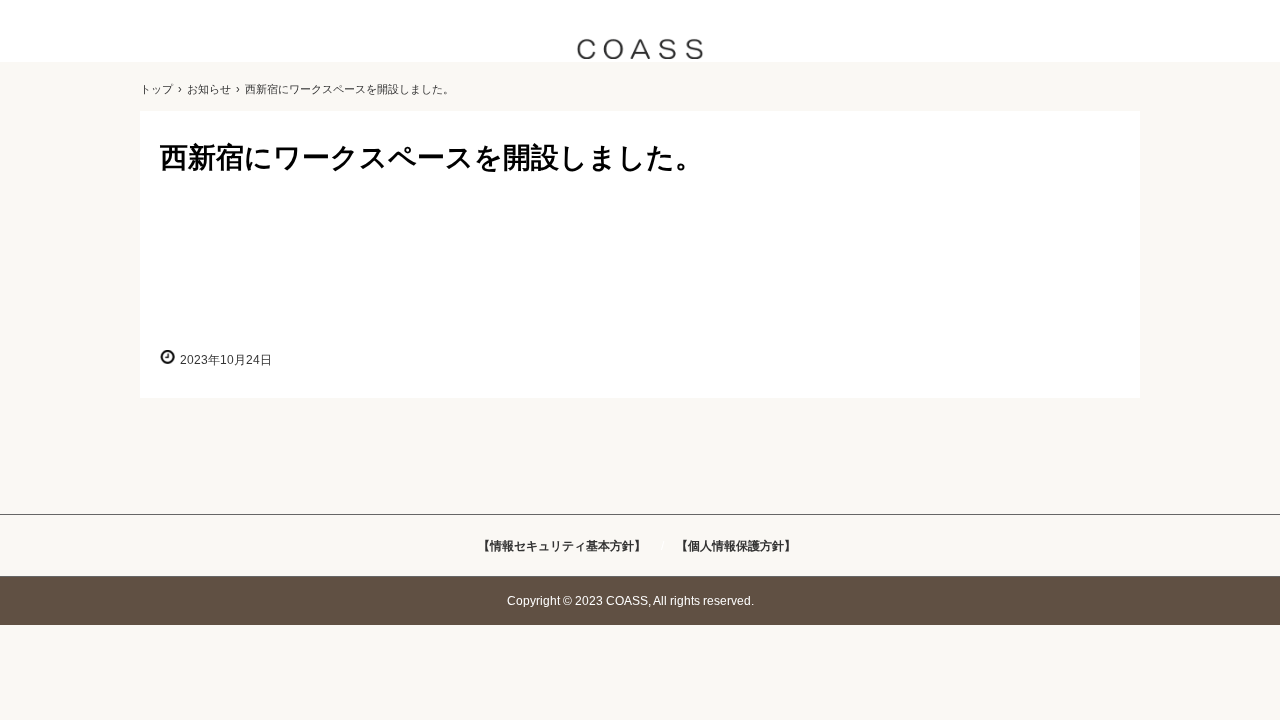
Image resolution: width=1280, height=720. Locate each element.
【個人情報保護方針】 (736, 546)
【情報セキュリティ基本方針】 (562, 546)
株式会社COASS (640, 52)
